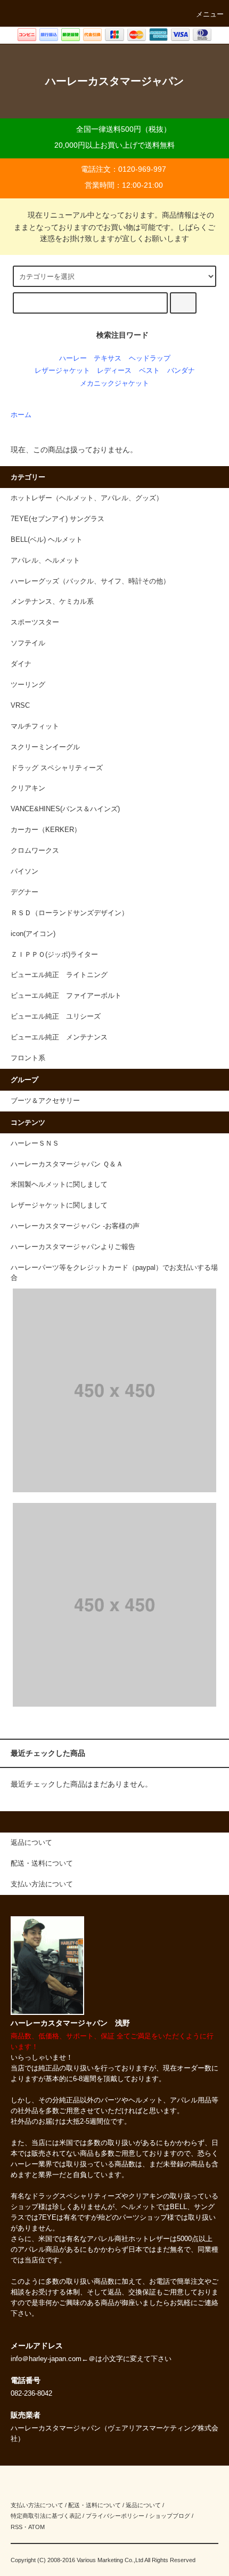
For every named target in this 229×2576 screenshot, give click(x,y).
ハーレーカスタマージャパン (114, 81)
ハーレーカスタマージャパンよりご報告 (73, 1247)
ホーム (21, 415)
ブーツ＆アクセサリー (45, 1101)
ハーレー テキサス (90, 358)
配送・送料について (95, 2505)
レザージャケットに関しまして (59, 1205)
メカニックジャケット (114, 383)
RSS (17, 2527)
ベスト (149, 371)
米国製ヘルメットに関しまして (59, 1185)
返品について (143, 2505)
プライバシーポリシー (115, 2516)
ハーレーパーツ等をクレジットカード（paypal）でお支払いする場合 (114, 1273)
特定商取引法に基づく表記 (46, 2516)
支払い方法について (37, 2505)
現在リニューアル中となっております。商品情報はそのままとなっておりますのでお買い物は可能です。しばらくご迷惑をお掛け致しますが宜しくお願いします (114, 227)
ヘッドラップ (150, 358)
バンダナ (181, 371)
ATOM (36, 2527)
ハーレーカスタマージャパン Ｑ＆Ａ (67, 1164)
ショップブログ (170, 2516)
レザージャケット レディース (83, 371)
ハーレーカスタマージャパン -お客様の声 (75, 1226)
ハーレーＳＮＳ (35, 1143)
